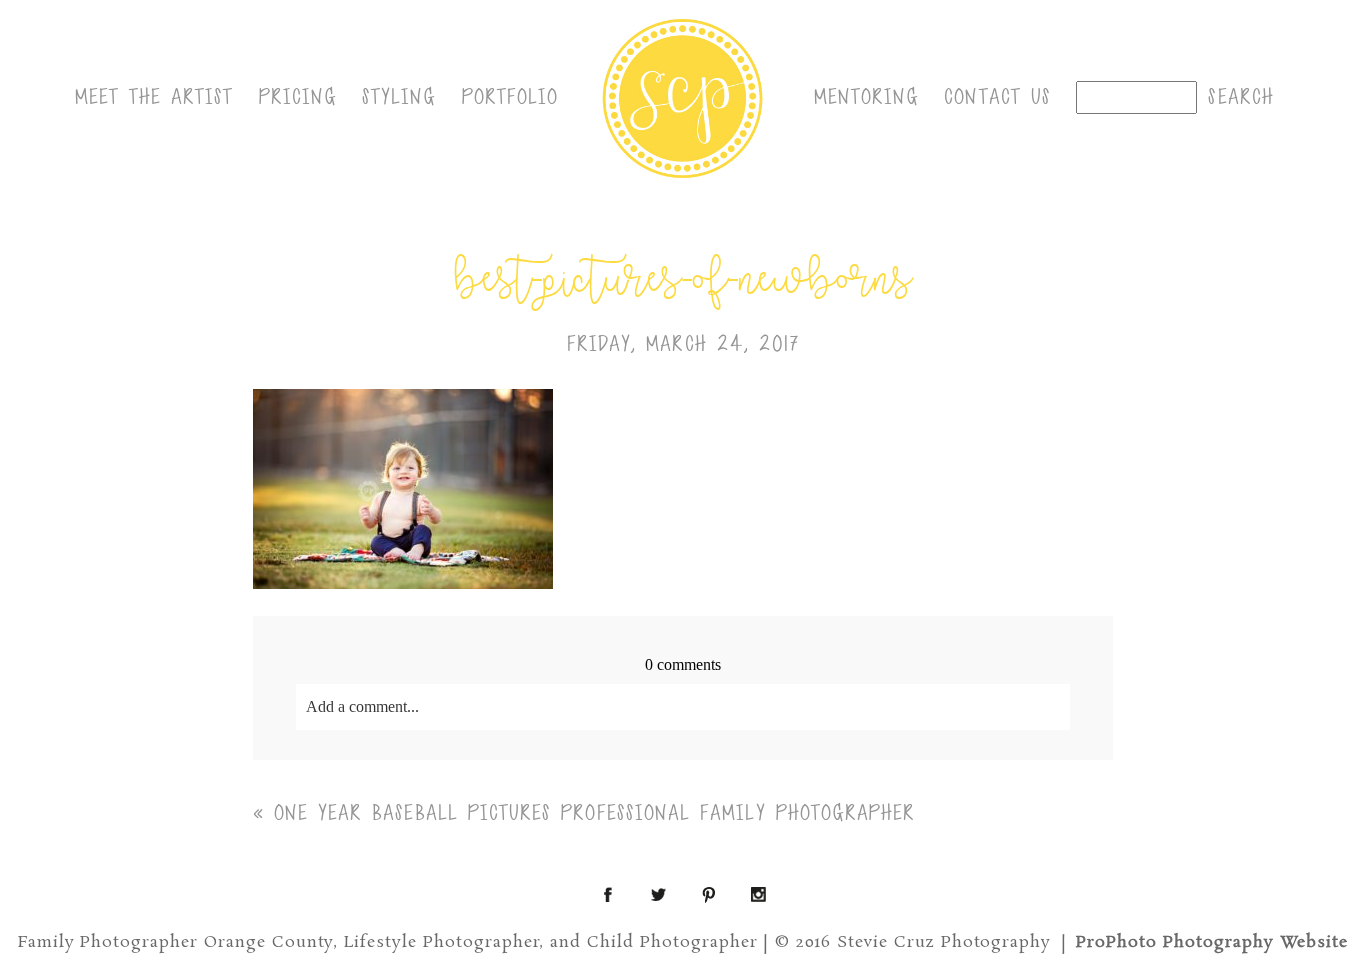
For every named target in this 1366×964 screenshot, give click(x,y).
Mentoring (867, 97)
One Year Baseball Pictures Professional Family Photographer (595, 813)
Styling (399, 97)
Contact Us (997, 97)
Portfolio (510, 97)
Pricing (298, 97)
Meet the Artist (154, 97)
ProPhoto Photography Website (1212, 942)
